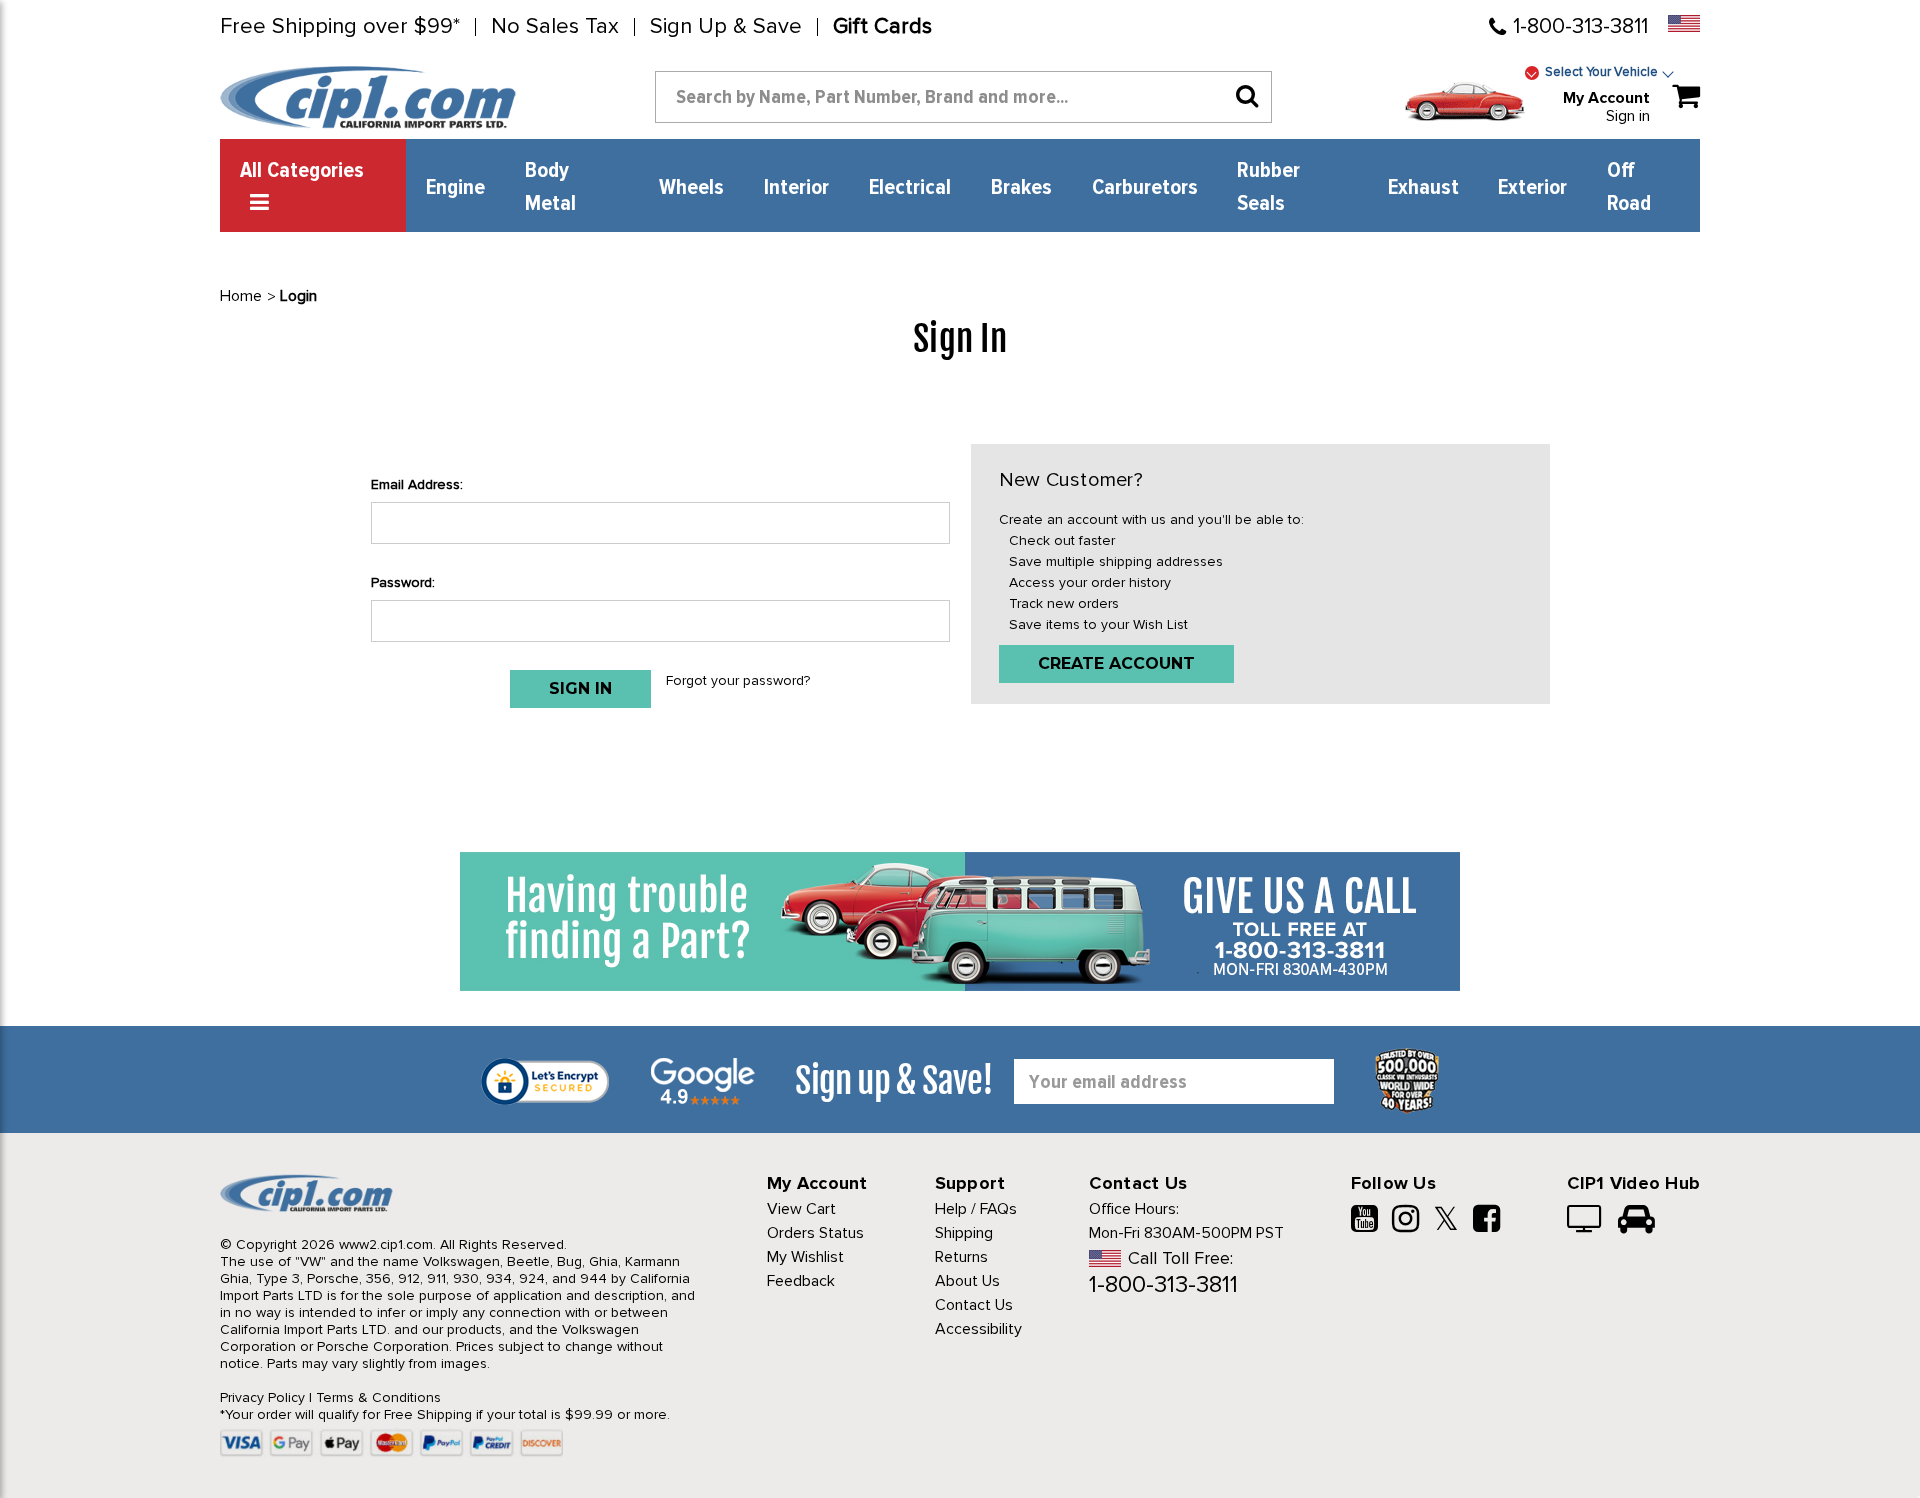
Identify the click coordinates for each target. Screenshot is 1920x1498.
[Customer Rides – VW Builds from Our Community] (1636, 1221)
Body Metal (550, 187)
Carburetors (1145, 188)
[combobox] (963, 97)
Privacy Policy (262, 1397)
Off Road (1629, 187)
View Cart (801, 1209)
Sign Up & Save (726, 27)
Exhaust (1423, 188)
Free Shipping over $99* (340, 27)
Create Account (1116, 663)
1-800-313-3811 (1580, 26)
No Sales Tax (555, 27)
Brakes (1021, 188)
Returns (961, 1257)
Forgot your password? (738, 680)
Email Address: (417, 484)
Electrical (910, 188)
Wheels (691, 188)
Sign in (1628, 116)
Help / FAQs (976, 1209)
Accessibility (978, 1329)
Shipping (964, 1233)
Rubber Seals (1268, 187)
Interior (796, 188)
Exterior (1532, 188)
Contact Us (974, 1305)
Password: (403, 582)
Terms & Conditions (378, 1397)
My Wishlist (805, 1257)
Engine (455, 188)
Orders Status (815, 1233)
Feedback (801, 1281)
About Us (967, 1281)
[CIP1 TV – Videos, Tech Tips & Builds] (1585, 1221)
